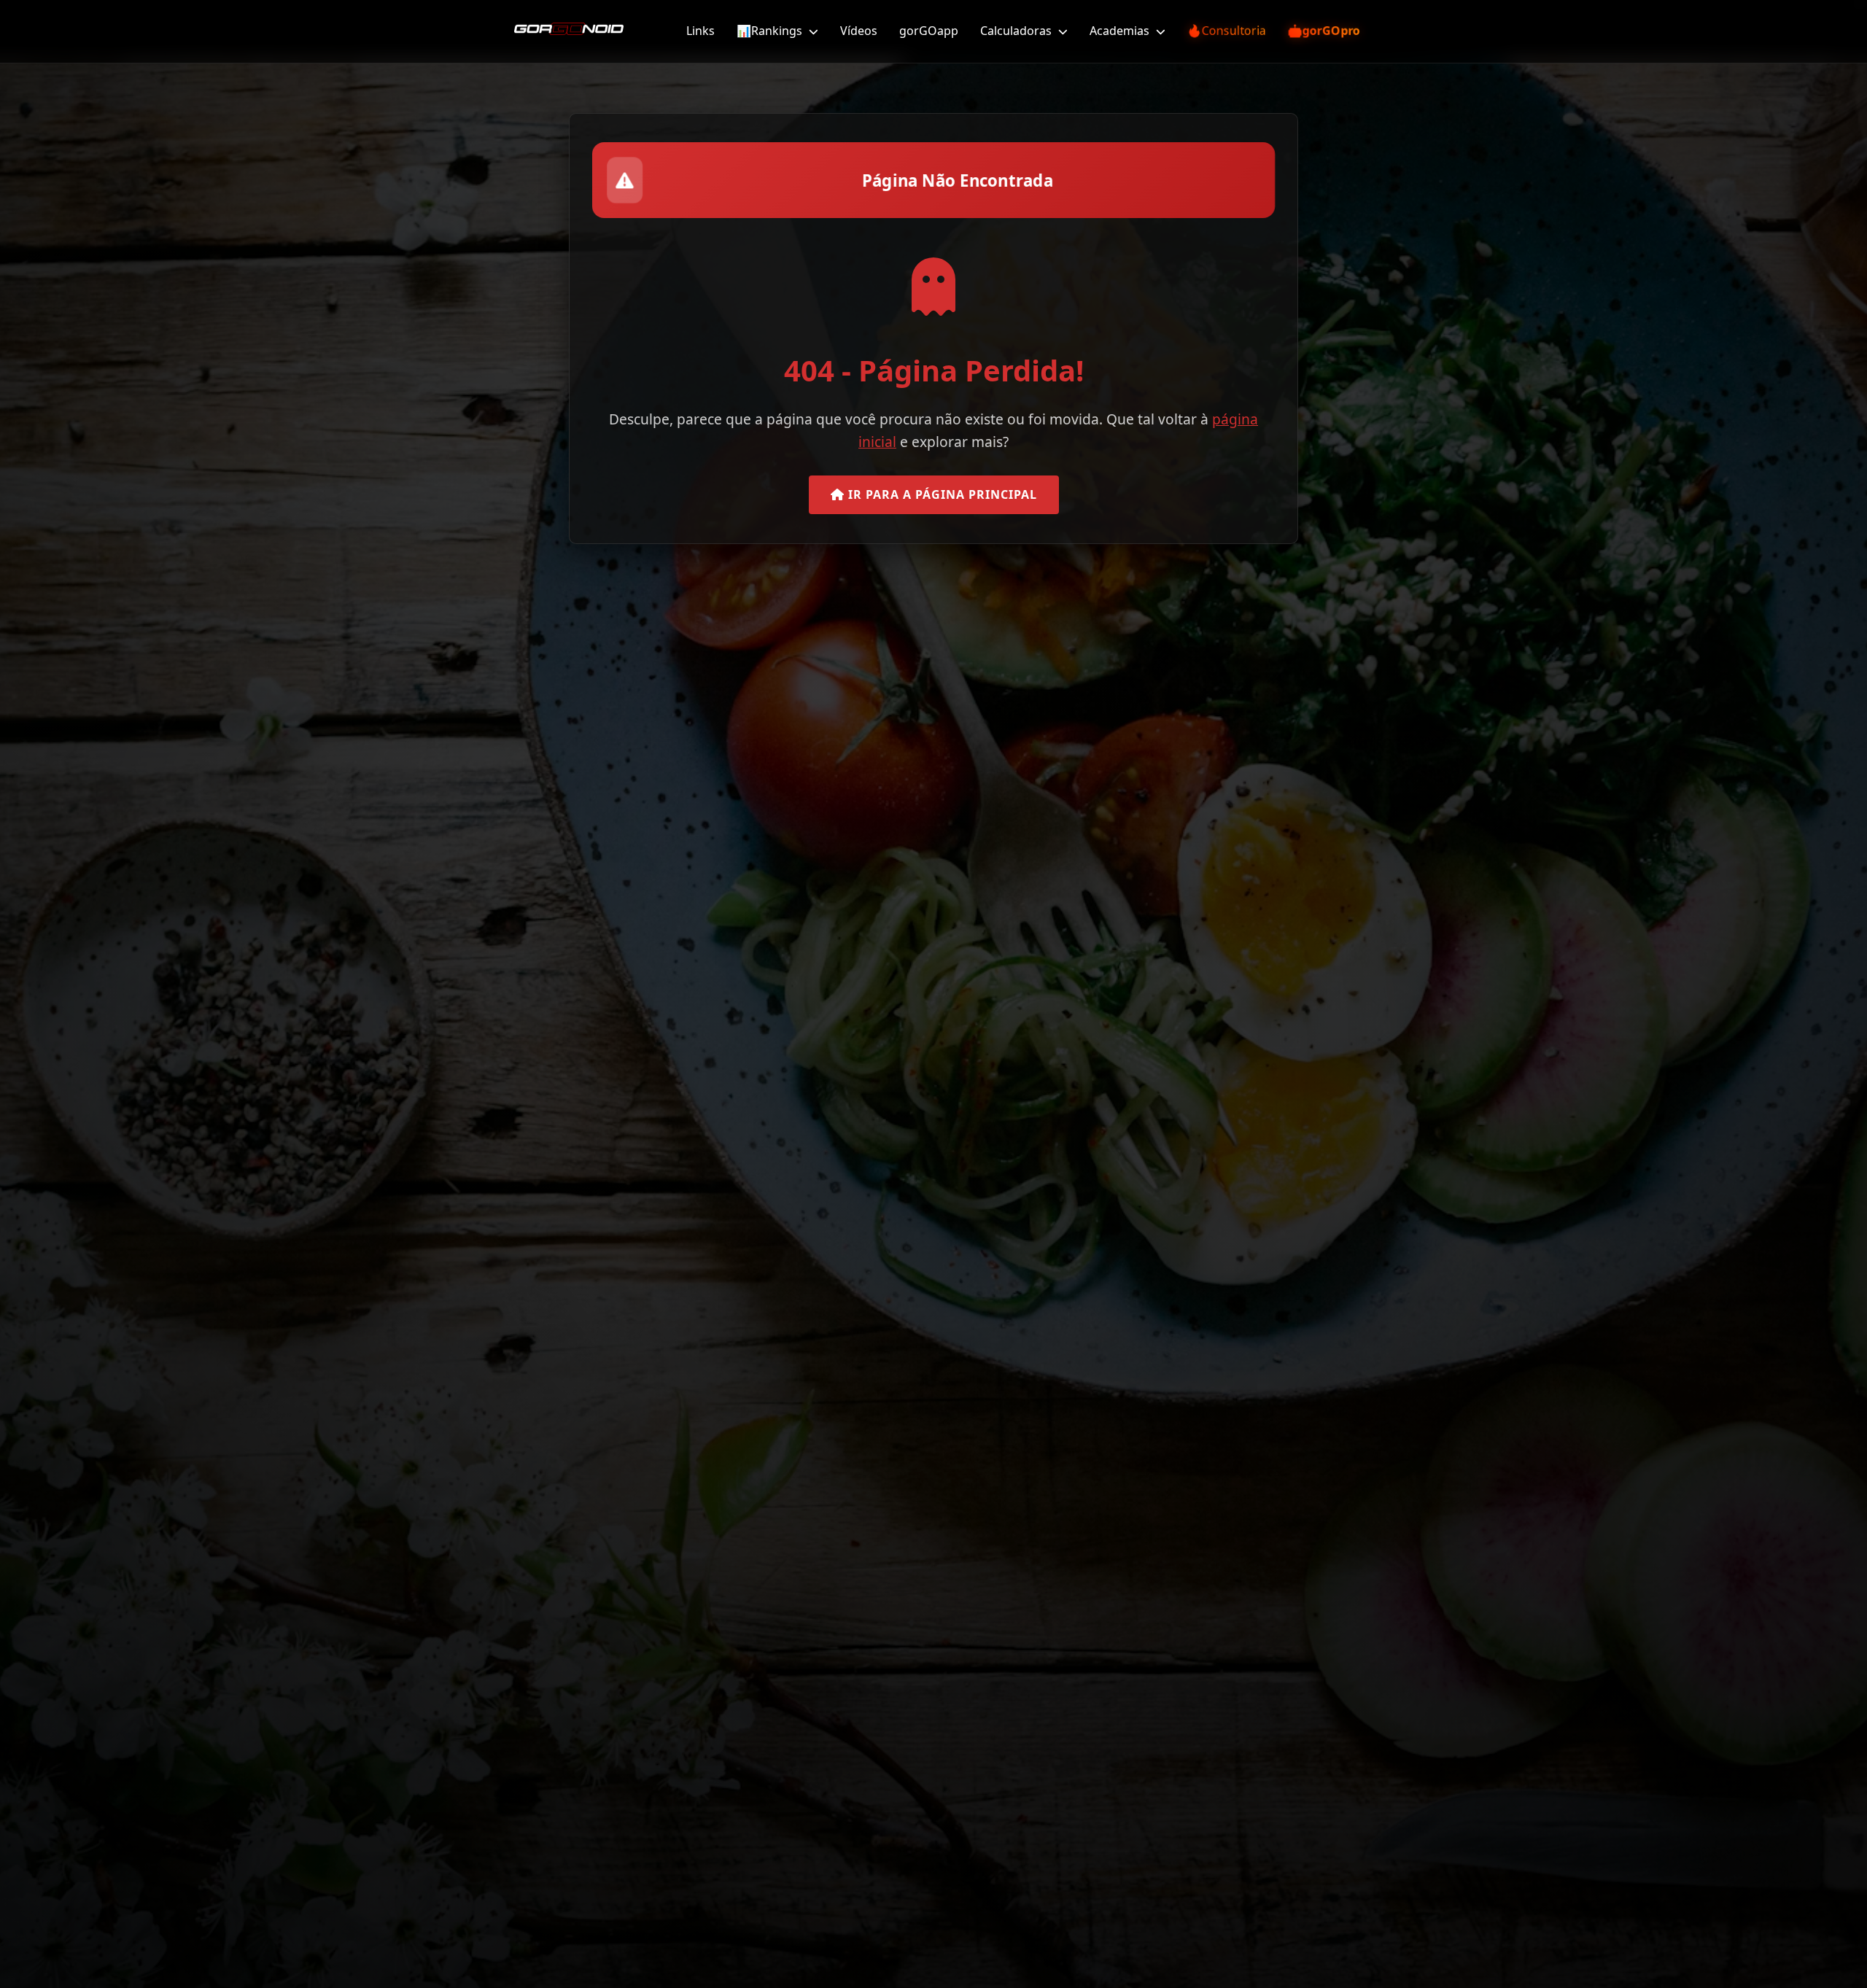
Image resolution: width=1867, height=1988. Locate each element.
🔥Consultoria (1227, 31)
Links (700, 31)
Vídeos (859, 31)
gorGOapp (929, 31)
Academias (1121, 31)
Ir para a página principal (941, 494)
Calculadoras (1017, 31)
